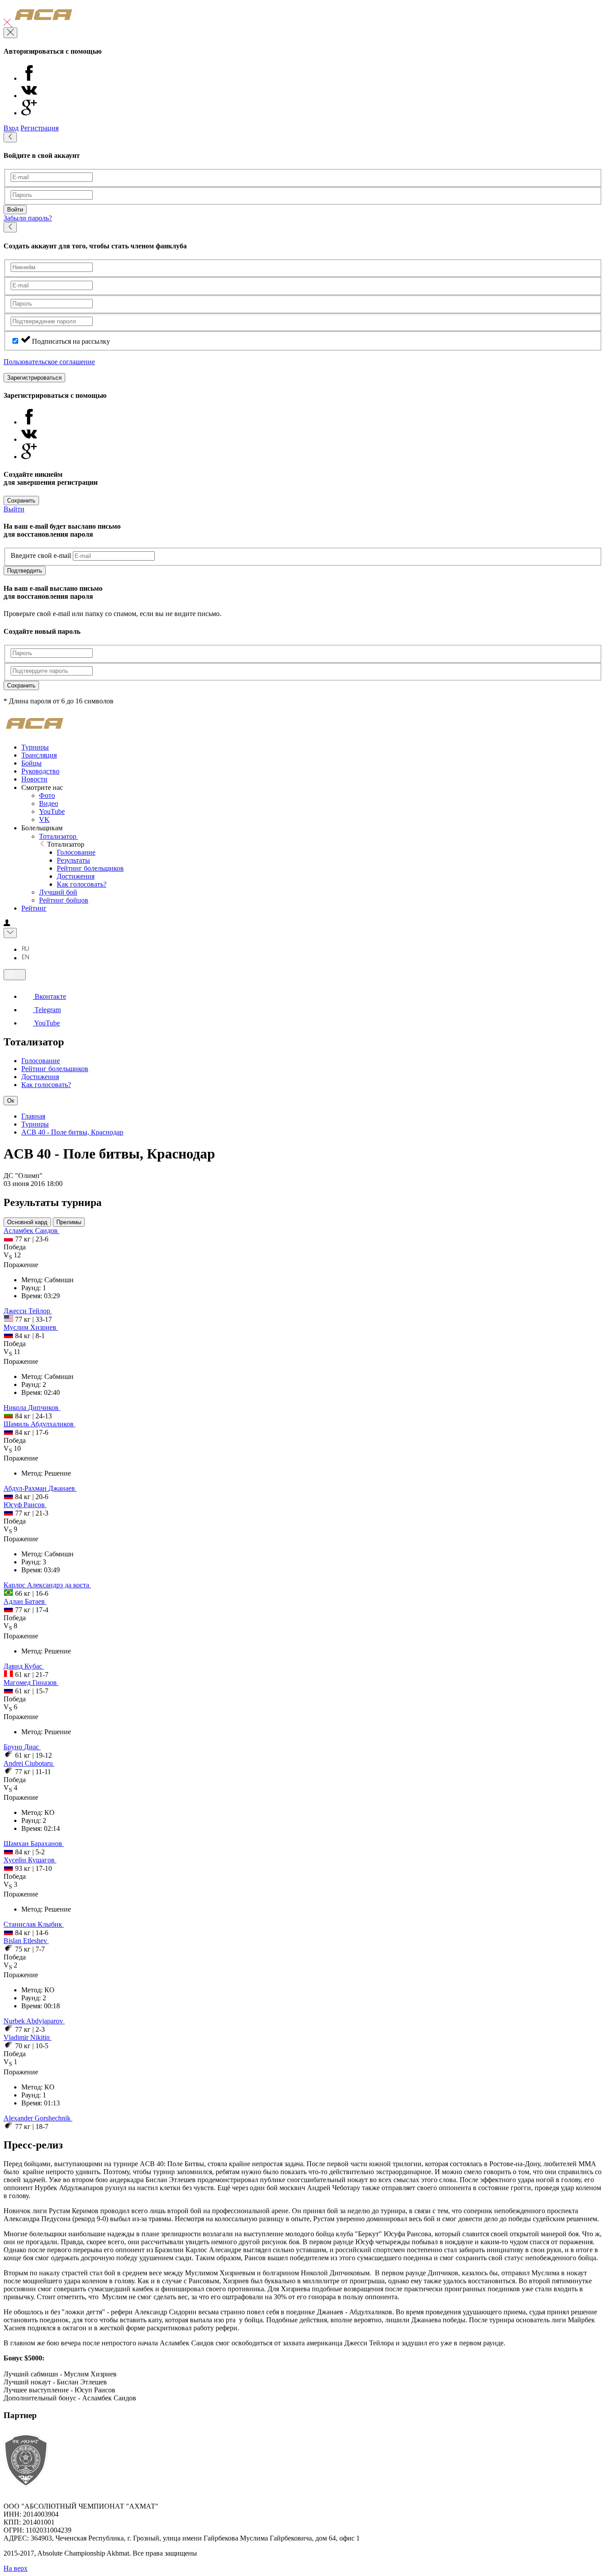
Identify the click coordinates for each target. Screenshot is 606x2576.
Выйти (14, 509)
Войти (15, 210)
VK (44, 819)
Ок (11, 1101)
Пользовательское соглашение (49, 362)
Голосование (76, 852)
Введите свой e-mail (41, 556)
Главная (33, 1116)
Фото (47, 795)
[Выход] (8, 23)
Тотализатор (59, 836)
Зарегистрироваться (34, 378)
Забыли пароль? (28, 218)
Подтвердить (25, 571)
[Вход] (7, 924)
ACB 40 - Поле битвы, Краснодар (72, 1132)
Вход (11, 128)
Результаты (73, 860)
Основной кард (27, 1222)
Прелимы (69, 1222)
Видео (49, 803)
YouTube (52, 811)
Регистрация (39, 128)
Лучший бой (58, 892)
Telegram (47, 1010)
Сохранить (21, 501)
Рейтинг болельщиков (90, 868)
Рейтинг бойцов (64, 900)
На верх (16, 2568)
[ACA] (43, 23)
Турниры (35, 1124)
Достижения (76, 876)
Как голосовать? (82, 884)
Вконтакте (49, 996)
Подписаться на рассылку (71, 341)
